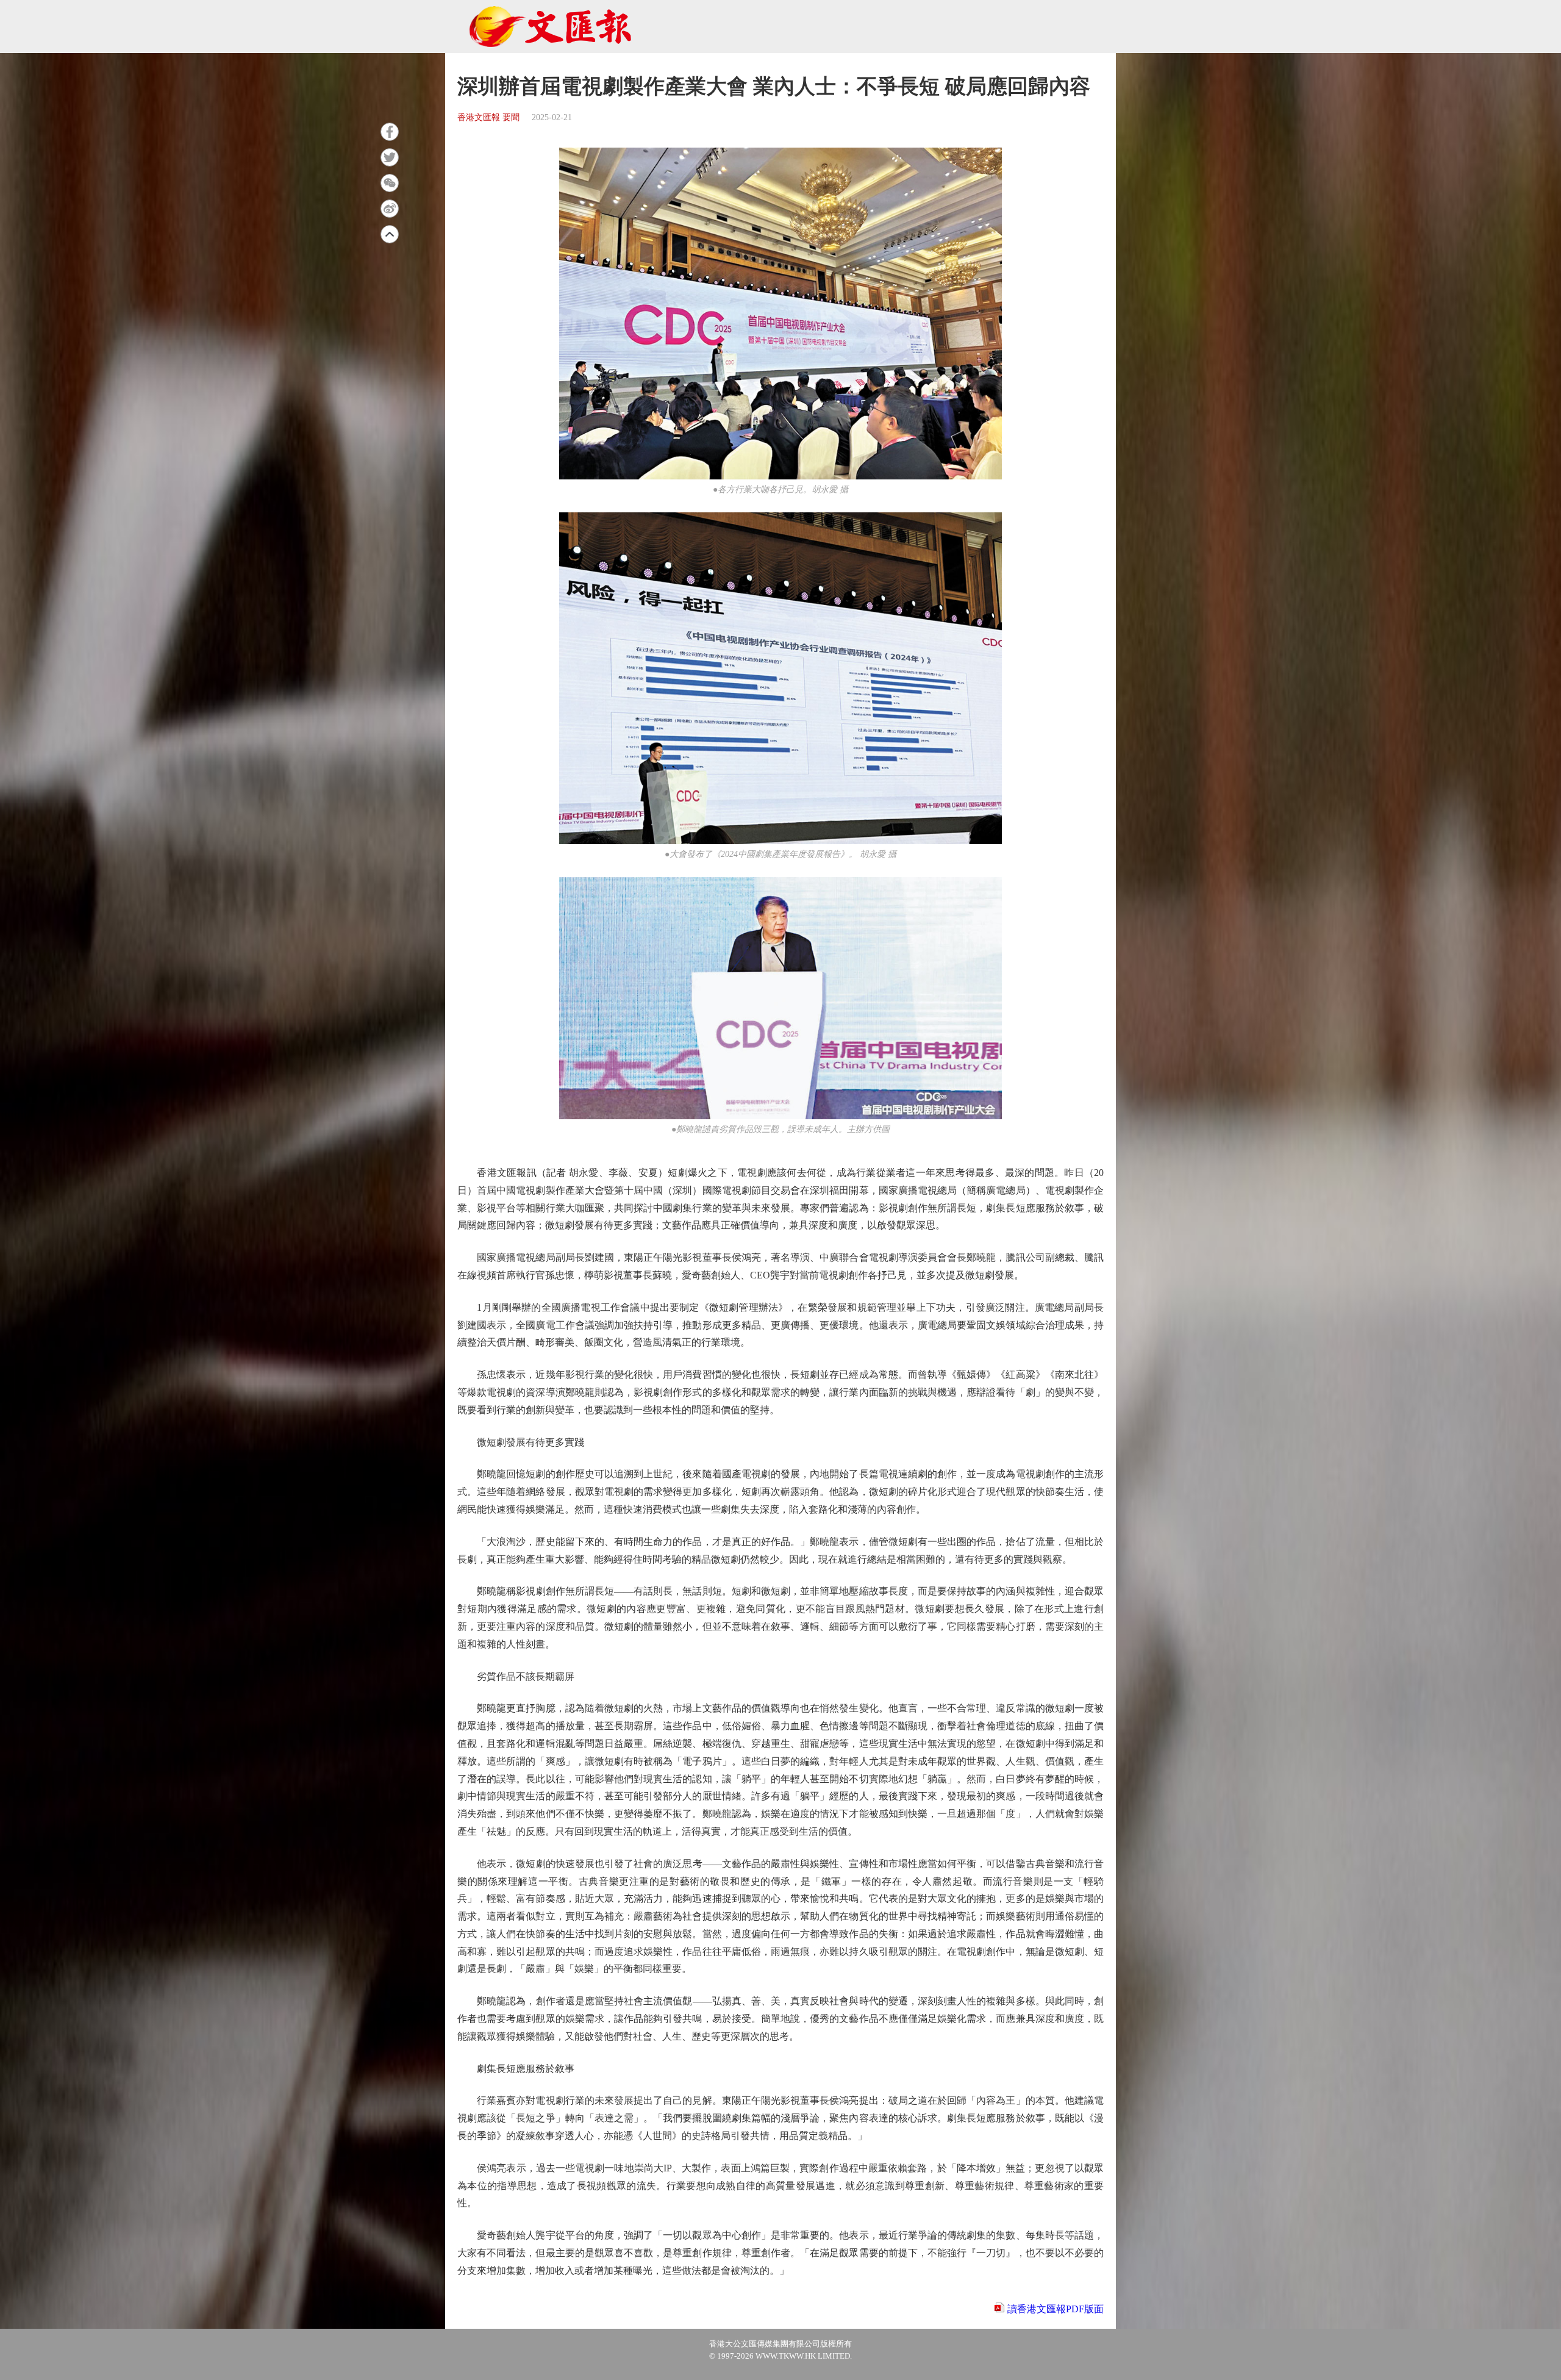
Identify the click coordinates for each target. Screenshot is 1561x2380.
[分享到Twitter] (390, 157)
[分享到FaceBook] (390, 132)
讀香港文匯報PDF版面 (1056, 2309)
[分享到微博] (390, 209)
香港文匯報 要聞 (488, 117)
